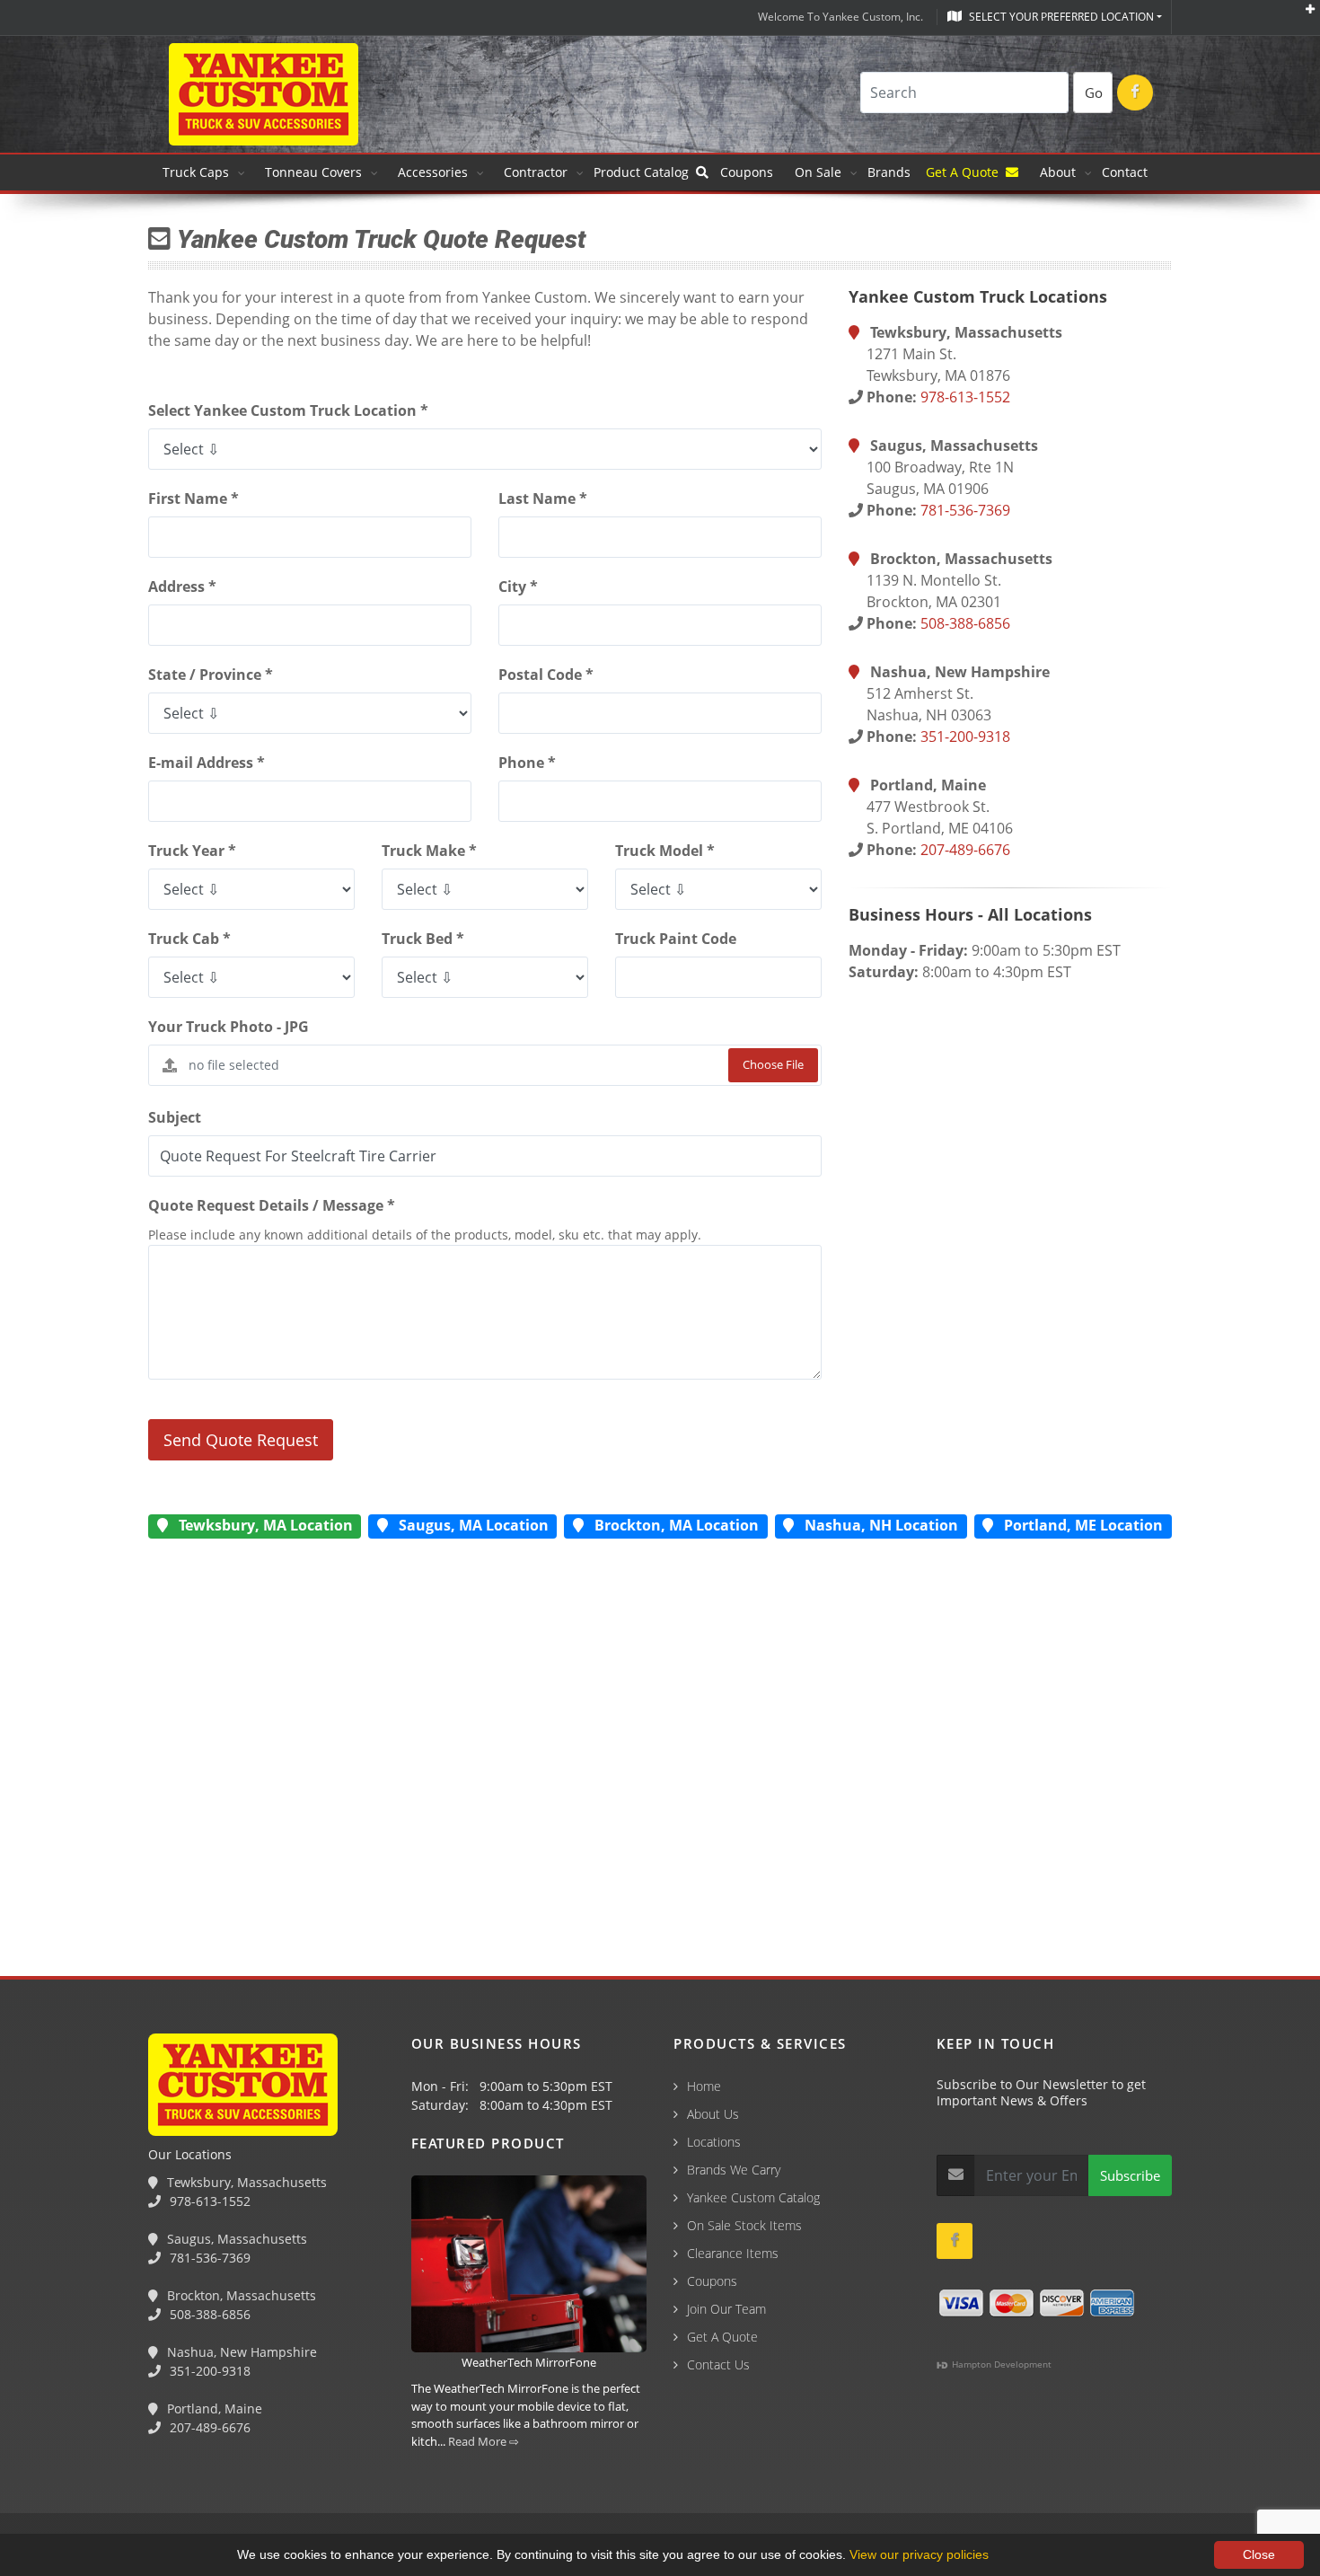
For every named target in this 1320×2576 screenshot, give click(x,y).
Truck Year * (192, 851)
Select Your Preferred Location (1060, 17)
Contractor (536, 172)
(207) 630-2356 (502, 2479)
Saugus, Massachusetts (235, 2239)
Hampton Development (1000, 2364)
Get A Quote (966, 172)
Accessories (433, 172)
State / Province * (211, 675)
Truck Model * (665, 851)
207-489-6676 (965, 850)
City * (518, 587)
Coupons (747, 172)
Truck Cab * (189, 939)
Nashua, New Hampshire (240, 2352)
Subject (175, 1117)
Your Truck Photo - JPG (229, 1027)
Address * (182, 587)
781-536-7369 (965, 510)
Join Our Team (726, 2309)
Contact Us (718, 2364)
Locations (714, 2142)
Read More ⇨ (484, 2441)
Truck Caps (196, 172)
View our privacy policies (919, 2554)
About (1058, 172)
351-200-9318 (965, 737)
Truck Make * (429, 851)
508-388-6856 (965, 623)
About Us (713, 2114)
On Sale (818, 172)
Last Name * (543, 498)
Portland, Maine (213, 2408)
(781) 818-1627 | (170, 2479)
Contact (1125, 172)
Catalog (645, 172)
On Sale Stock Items (744, 2225)
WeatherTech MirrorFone (529, 2362)
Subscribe (1130, 2175)
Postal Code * (546, 675)
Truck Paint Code (676, 939)
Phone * (527, 763)
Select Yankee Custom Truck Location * (288, 410)
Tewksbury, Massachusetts (245, 2182)
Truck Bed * (423, 939)
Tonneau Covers (313, 172)
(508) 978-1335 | (283, 2479)
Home (704, 2086)
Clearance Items (733, 2253)
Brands (891, 172)
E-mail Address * (207, 763)
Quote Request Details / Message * (272, 1205)
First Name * (194, 498)
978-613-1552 (965, 397)
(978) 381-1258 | (57, 2479)
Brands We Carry (734, 2170)
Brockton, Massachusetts (240, 2295)
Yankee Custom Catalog (753, 2197)
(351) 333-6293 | (396, 2479)
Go (1094, 93)
